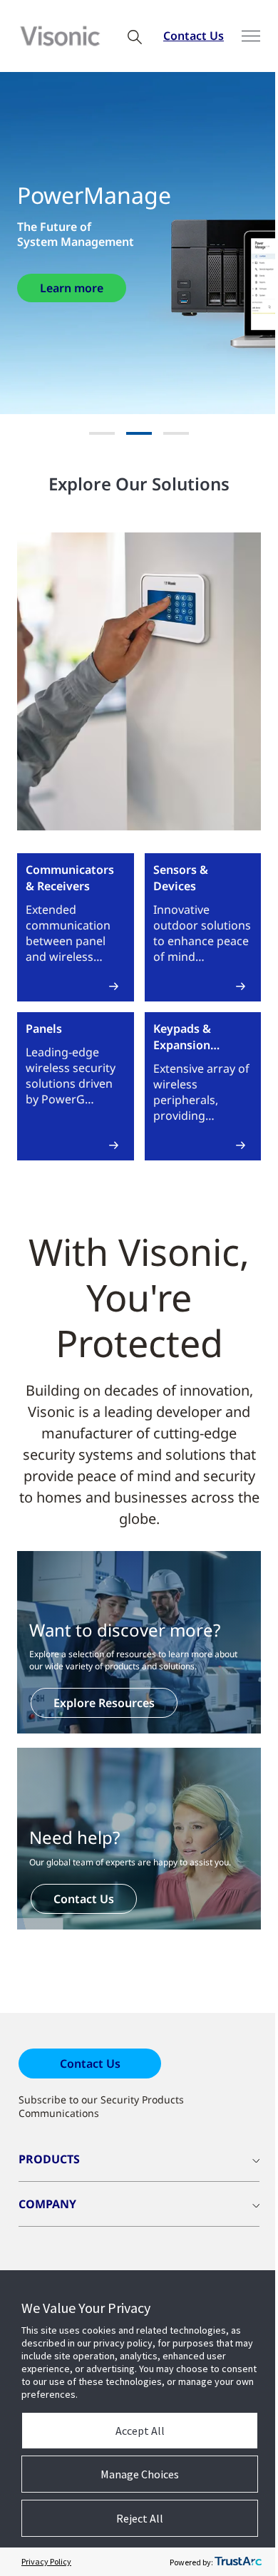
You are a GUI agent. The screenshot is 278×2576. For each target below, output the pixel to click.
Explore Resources (104, 1703)
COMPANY (47, 2204)
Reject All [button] (140, 2518)
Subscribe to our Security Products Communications (101, 2106)
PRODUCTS (49, 2159)
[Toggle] (251, 36)
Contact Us (194, 36)
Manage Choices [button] (140, 2474)
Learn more (72, 288)
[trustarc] (238, 2562)
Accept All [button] (140, 2431)
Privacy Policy (46, 2561)
